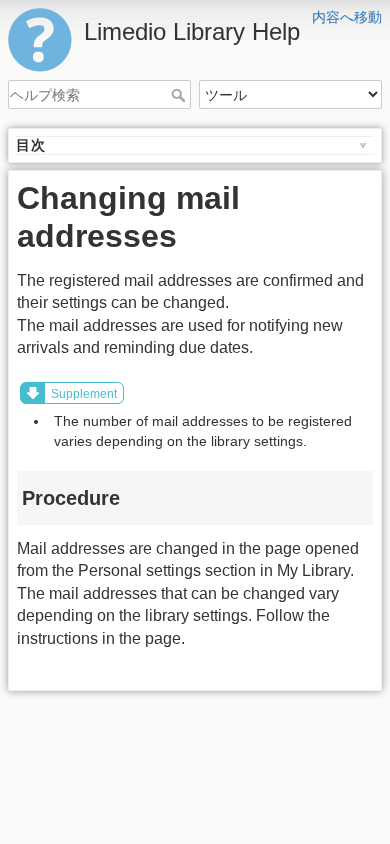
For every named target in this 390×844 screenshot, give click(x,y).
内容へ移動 (347, 17)
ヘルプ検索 (180, 95)
